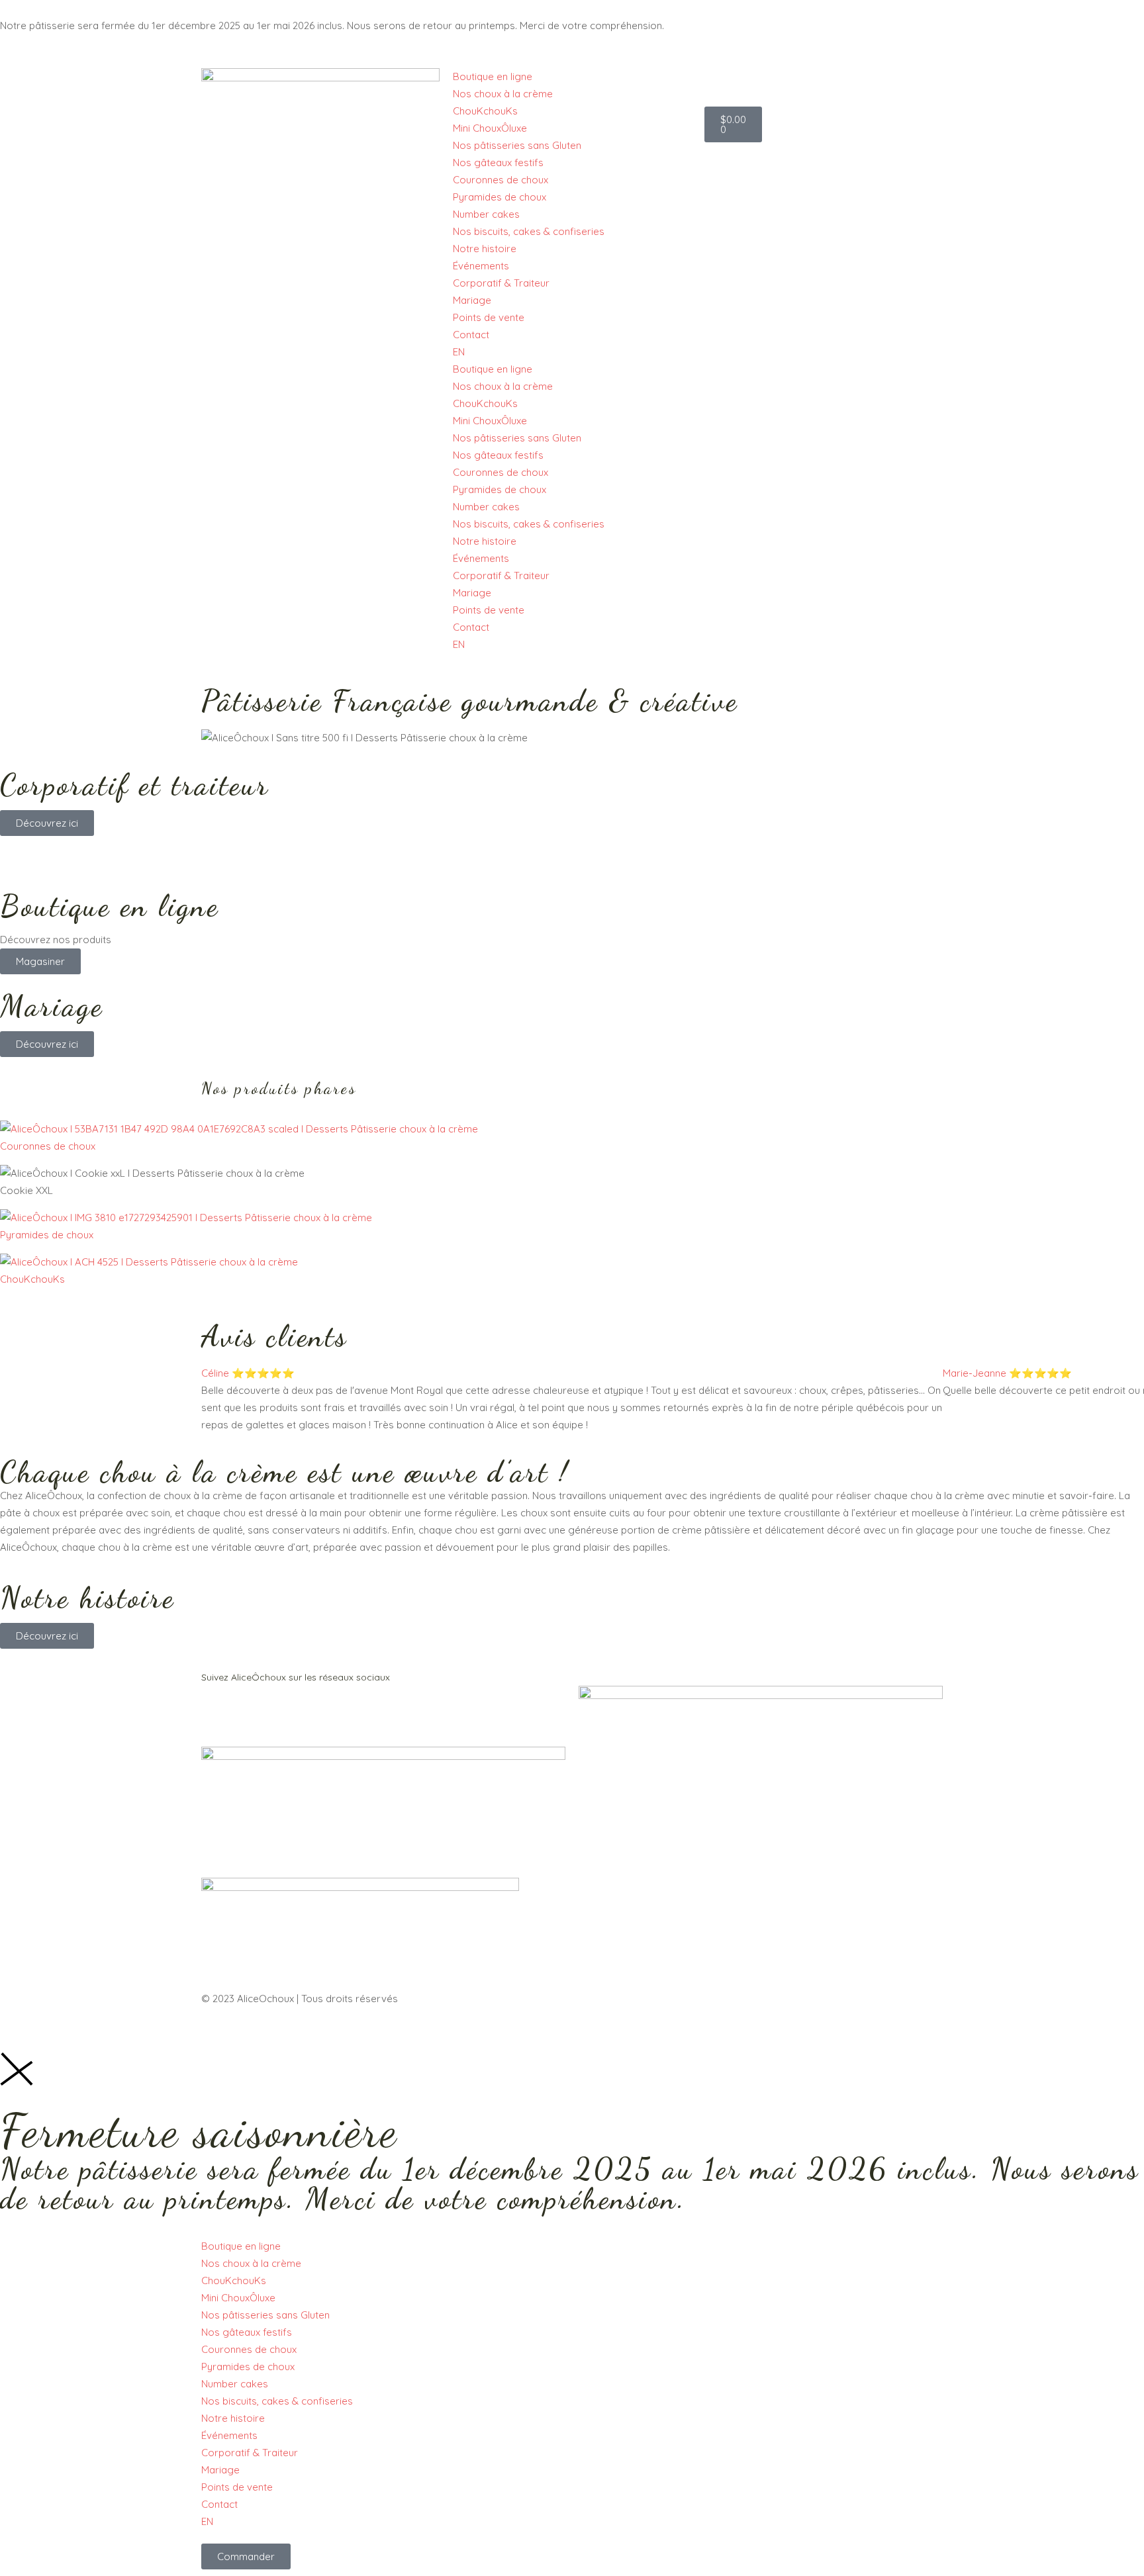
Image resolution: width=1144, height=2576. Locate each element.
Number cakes (486, 214)
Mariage (472, 300)
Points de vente (489, 317)
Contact (471, 335)
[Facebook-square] (218, 1712)
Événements (481, 266)
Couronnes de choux (501, 180)
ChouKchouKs (485, 111)
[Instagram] (254, 1712)
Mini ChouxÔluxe (490, 128)
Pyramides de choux (500, 197)
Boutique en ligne (493, 76)
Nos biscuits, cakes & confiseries (529, 231)
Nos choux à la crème (503, 94)
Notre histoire (485, 249)
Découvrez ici (47, 823)
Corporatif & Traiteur (501, 283)
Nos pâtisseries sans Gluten (517, 145)
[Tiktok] (289, 1712)
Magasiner (40, 961)
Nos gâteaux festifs (498, 162)
